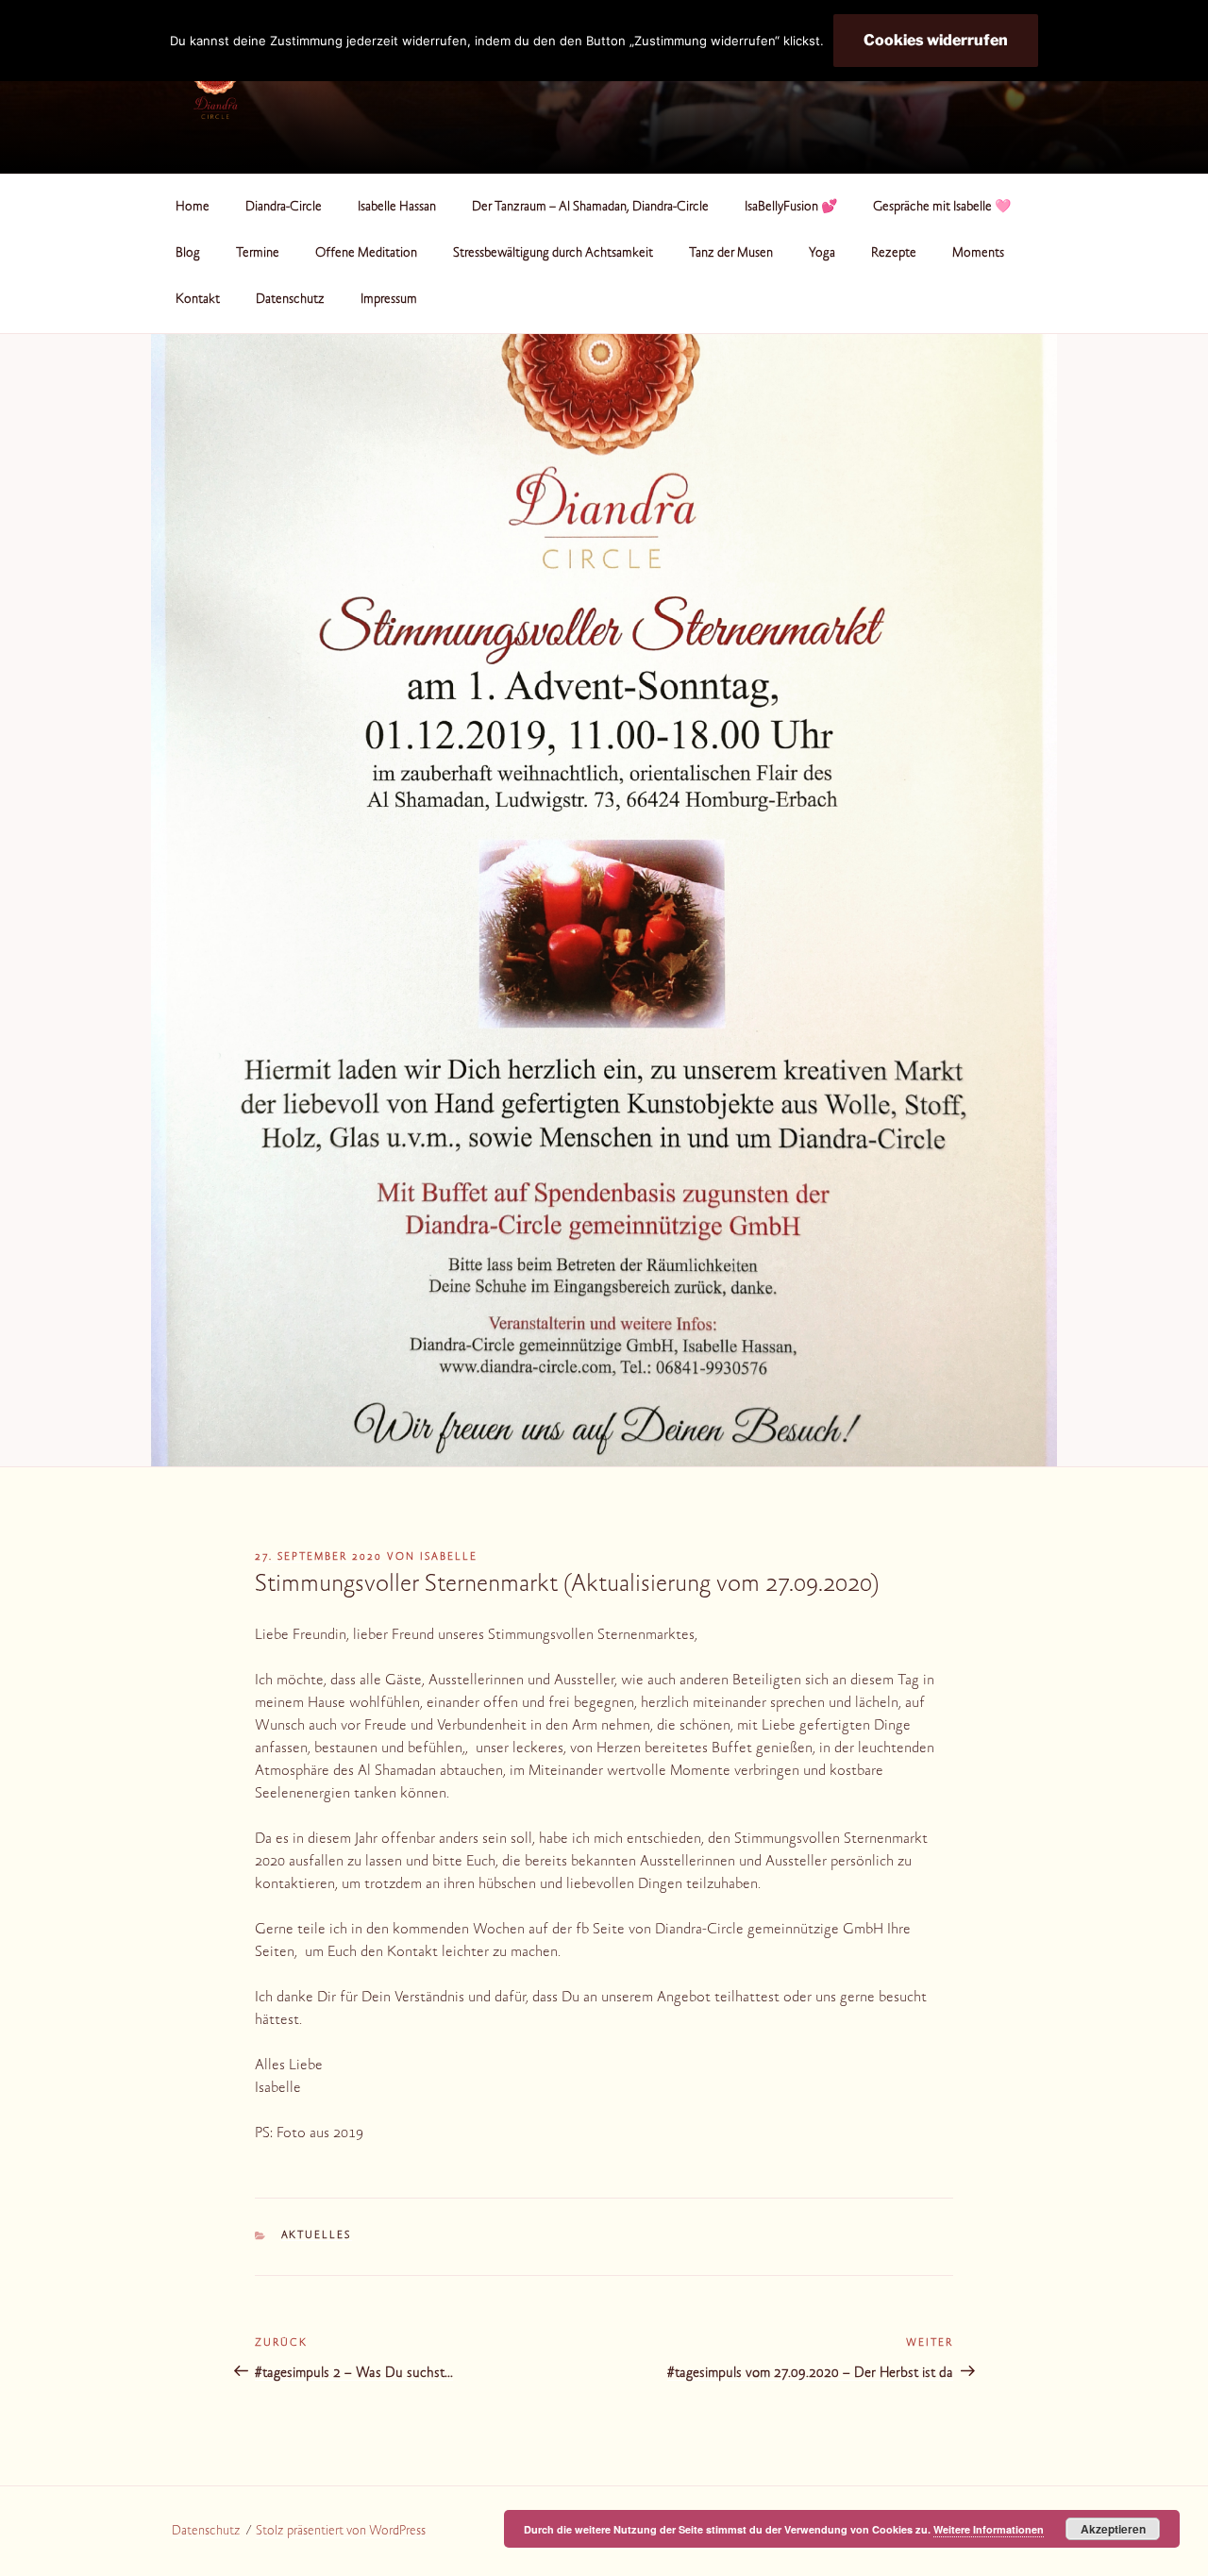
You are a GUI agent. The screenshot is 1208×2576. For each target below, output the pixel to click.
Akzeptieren (1113, 2529)
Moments (978, 254)
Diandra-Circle (284, 208)
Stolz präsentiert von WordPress (341, 2532)
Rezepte (894, 254)
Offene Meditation (366, 254)
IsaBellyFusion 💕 (791, 208)
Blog (188, 254)
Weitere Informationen (989, 2529)
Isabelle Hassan (397, 208)
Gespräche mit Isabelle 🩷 (942, 208)
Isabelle (449, 1557)
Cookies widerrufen (936, 40)
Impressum (389, 300)
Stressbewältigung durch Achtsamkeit (553, 254)
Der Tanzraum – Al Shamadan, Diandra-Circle (590, 208)
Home (193, 208)
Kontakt (198, 300)
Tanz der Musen (731, 254)
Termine (258, 254)
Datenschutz (290, 300)
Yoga (822, 254)
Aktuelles (317, 2236)
